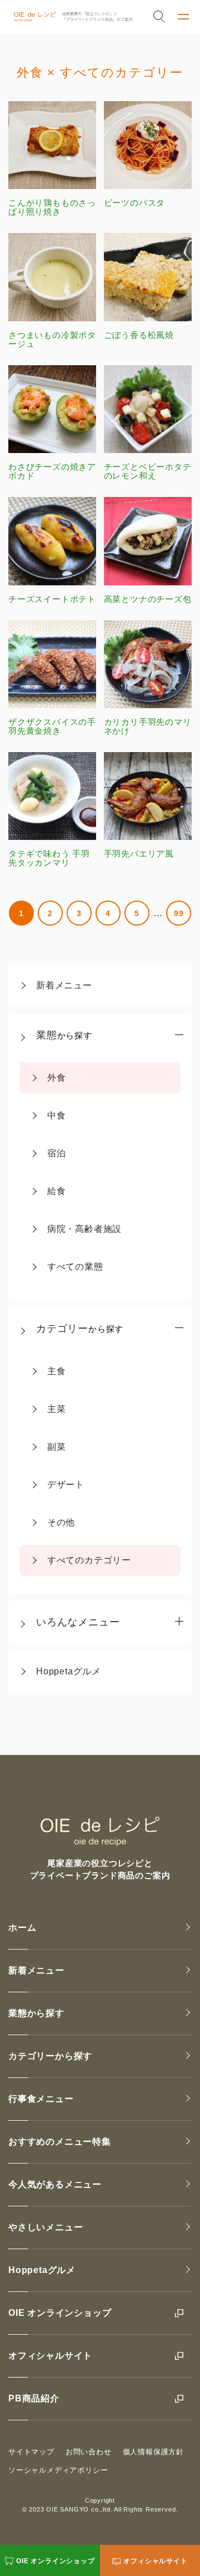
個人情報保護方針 (153, 2452)
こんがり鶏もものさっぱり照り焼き (52, 207)
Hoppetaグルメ (69, 1671)
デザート (66, 1485)
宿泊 (57, 1153)
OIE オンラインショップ (60, 2313)
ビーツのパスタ (135, 203)
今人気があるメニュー (55, 2184)
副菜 (57, 1447)
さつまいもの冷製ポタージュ (52, 339)
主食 (57, 1371)
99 (179, 913)
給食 (57, 1191)
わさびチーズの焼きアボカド (52, 471)
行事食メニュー (41, 2099)
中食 (57, 1115)
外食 (57, 1078)
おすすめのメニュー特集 (60, 2142)
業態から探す (36, 2013)
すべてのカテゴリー (89, 1560)
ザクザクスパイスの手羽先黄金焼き (52, 726)
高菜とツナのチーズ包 (148, 599)
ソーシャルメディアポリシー (58, 2470)
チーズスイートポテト (52, 599)
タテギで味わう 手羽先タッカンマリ (49, 858)
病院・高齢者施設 (84, 1229)
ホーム (22, 1928)
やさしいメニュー (46, 2227)
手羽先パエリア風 (139, 854)
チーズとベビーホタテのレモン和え (148, 471)
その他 (61, 1522)
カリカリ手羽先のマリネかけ (148, 726)
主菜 (57, 1409)
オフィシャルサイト (50, 2356)
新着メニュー (64, 985)
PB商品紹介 (34, 2398)
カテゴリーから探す (50, 2056)
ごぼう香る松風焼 (139, 335)
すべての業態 (75, 1267)
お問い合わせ (89, 2452)
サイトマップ (31, 2452)
